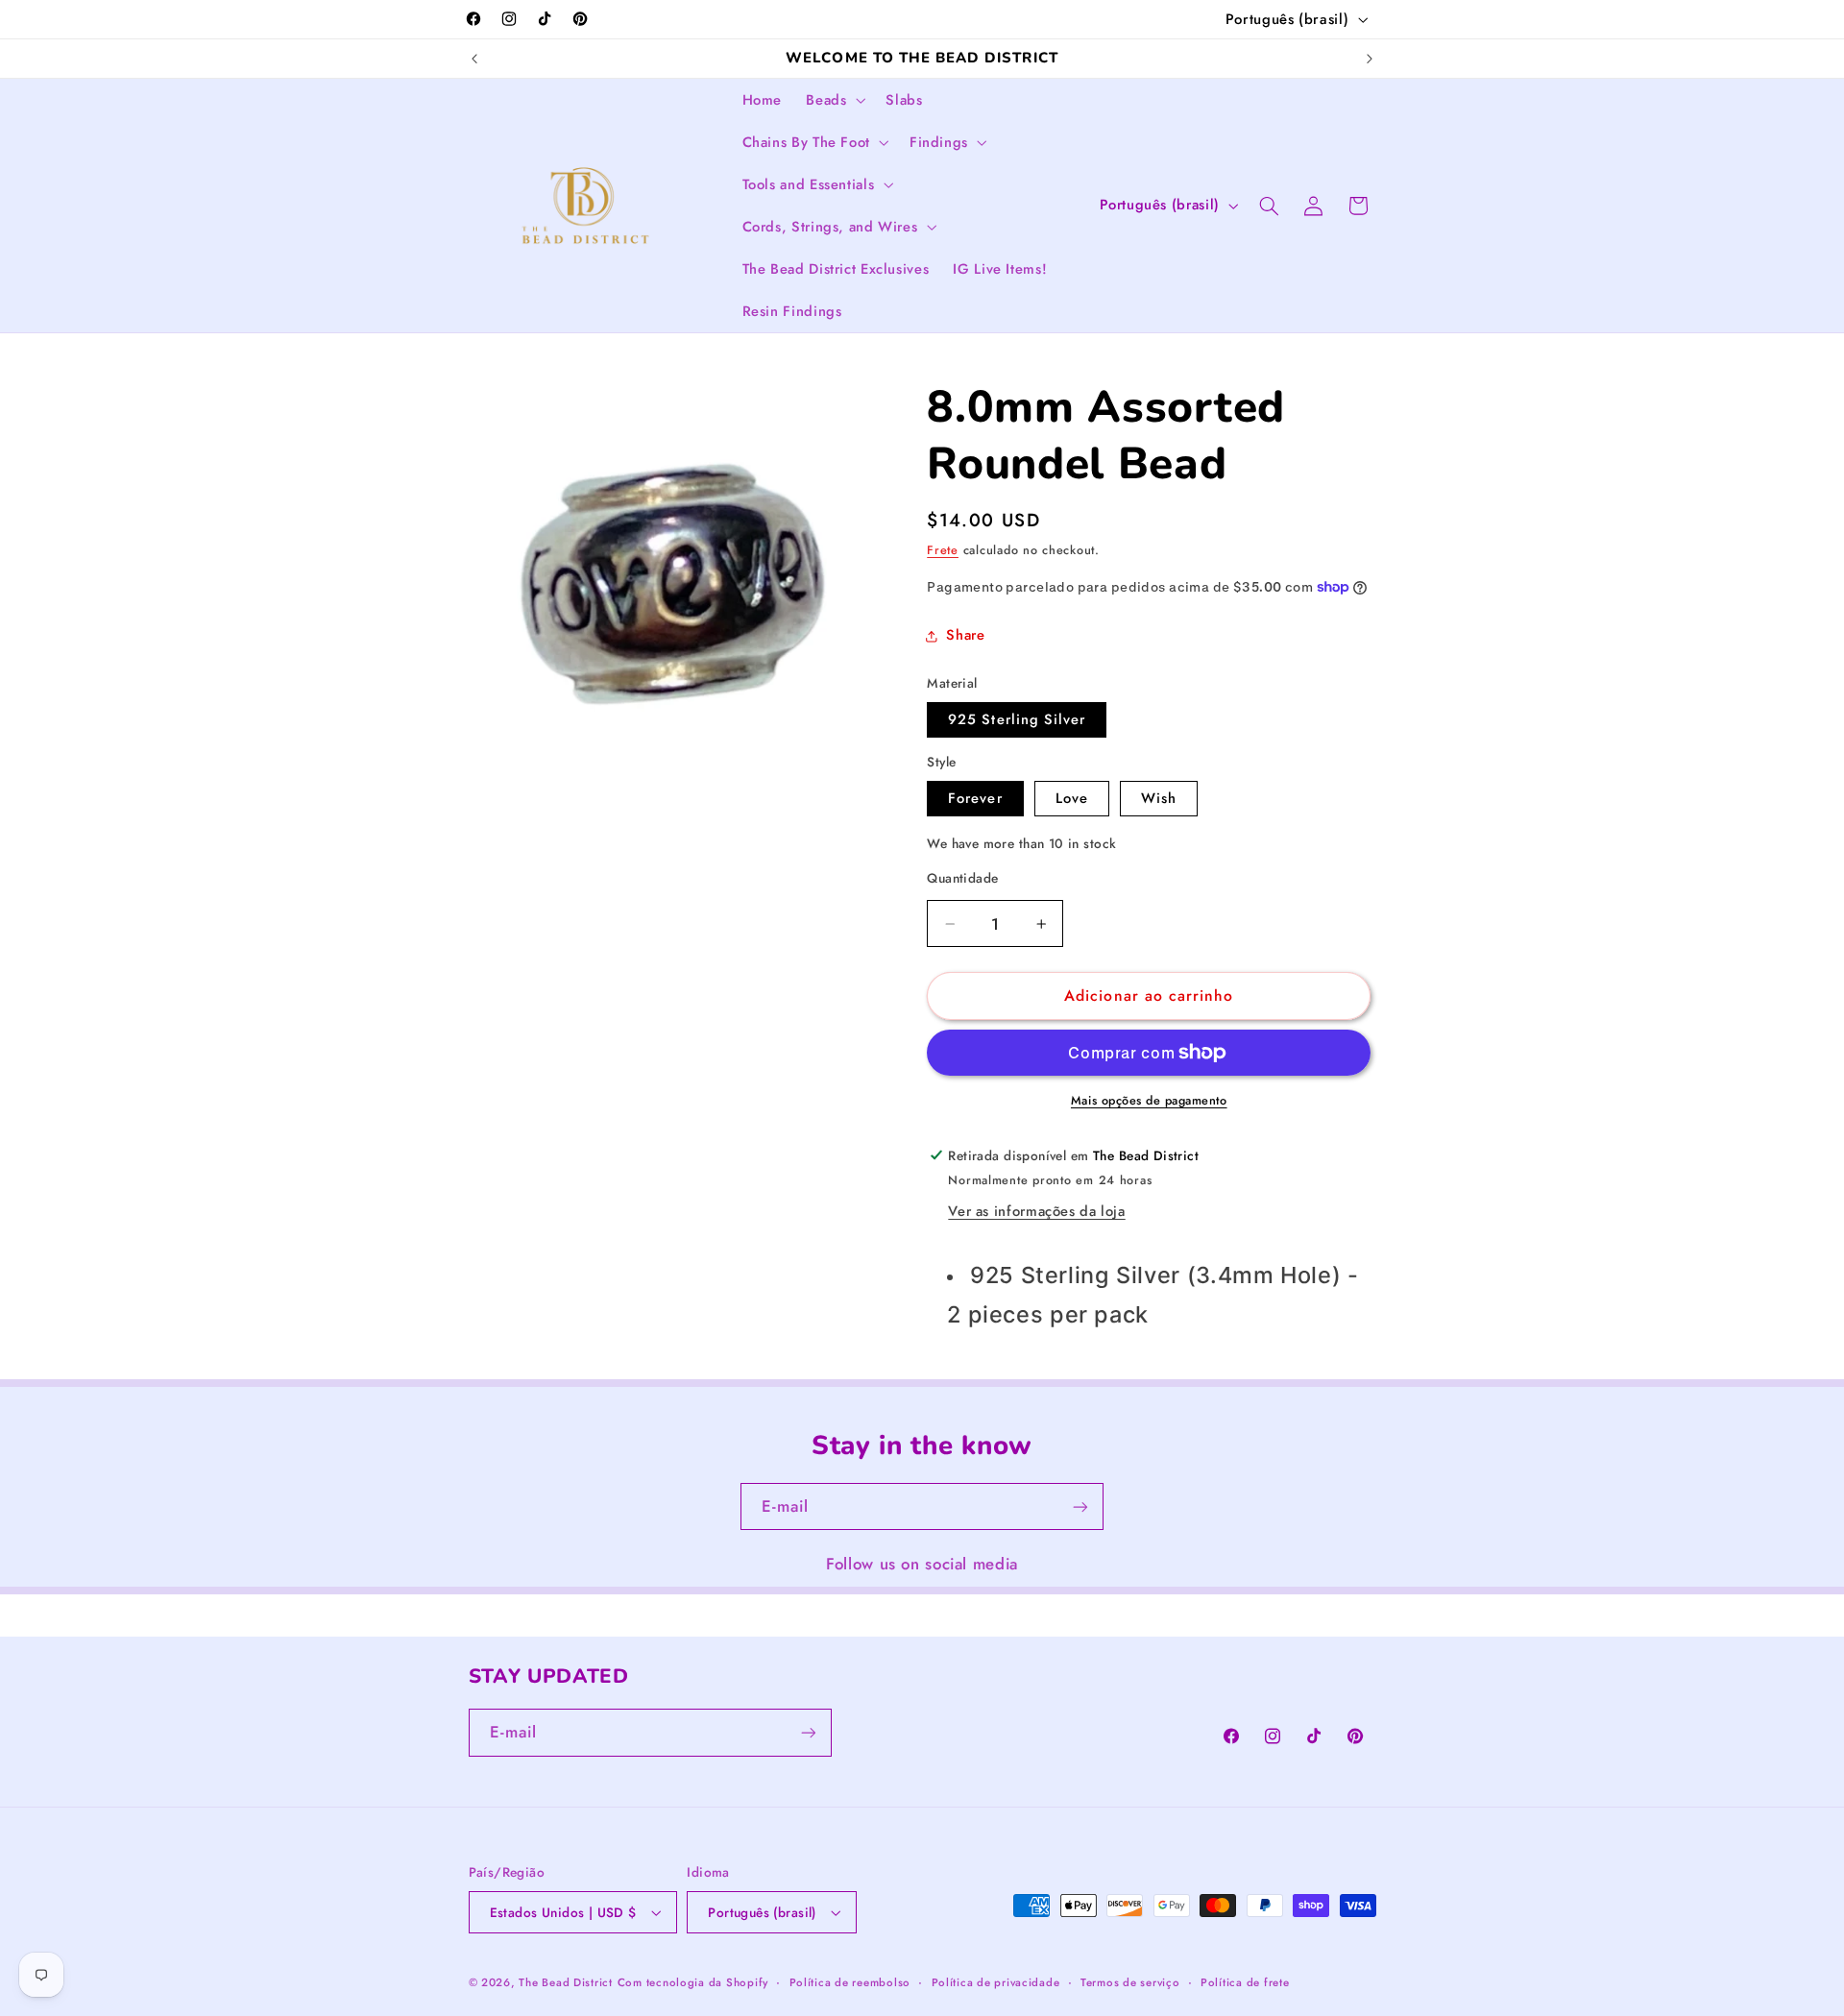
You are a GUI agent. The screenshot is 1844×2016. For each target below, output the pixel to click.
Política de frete (1245, 1982)
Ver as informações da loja (1036, 1211)
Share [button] (965, 635)
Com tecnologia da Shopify (693, 1982)
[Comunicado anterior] (474, 59)
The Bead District (566, 1982)
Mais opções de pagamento (1149, 1101)
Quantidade (962, 878)
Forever (975, 798)
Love (1072, 798)
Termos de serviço (1130, 1982)
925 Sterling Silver (1017, 719)
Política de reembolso (850, 1982)
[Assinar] (1080, 1506)
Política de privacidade (996, 1982)
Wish (1159, 798)
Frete (943, 550)
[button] (834, 100)
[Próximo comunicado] (1370, 59)
